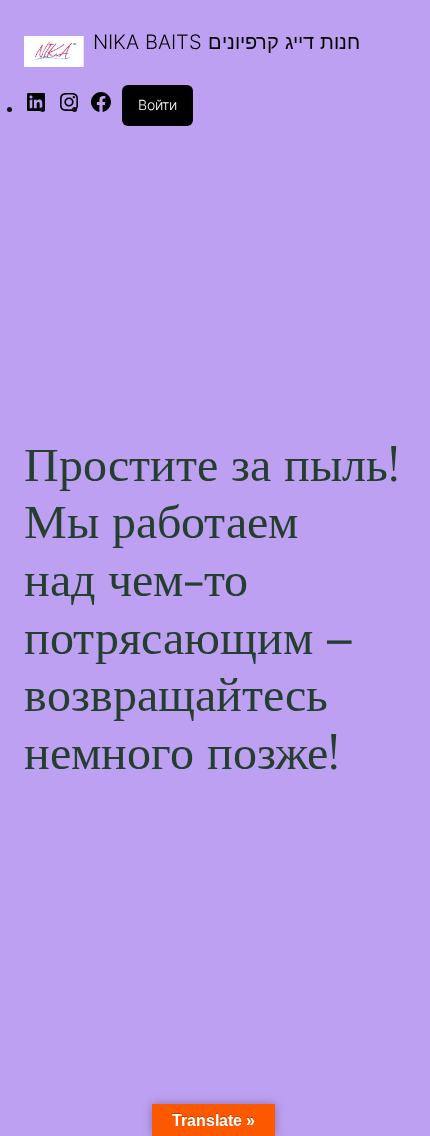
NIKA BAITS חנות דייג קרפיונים (226, 42)
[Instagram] (69, 108)
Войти (157, 104)
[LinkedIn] (36, 108)
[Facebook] (101, 108)
